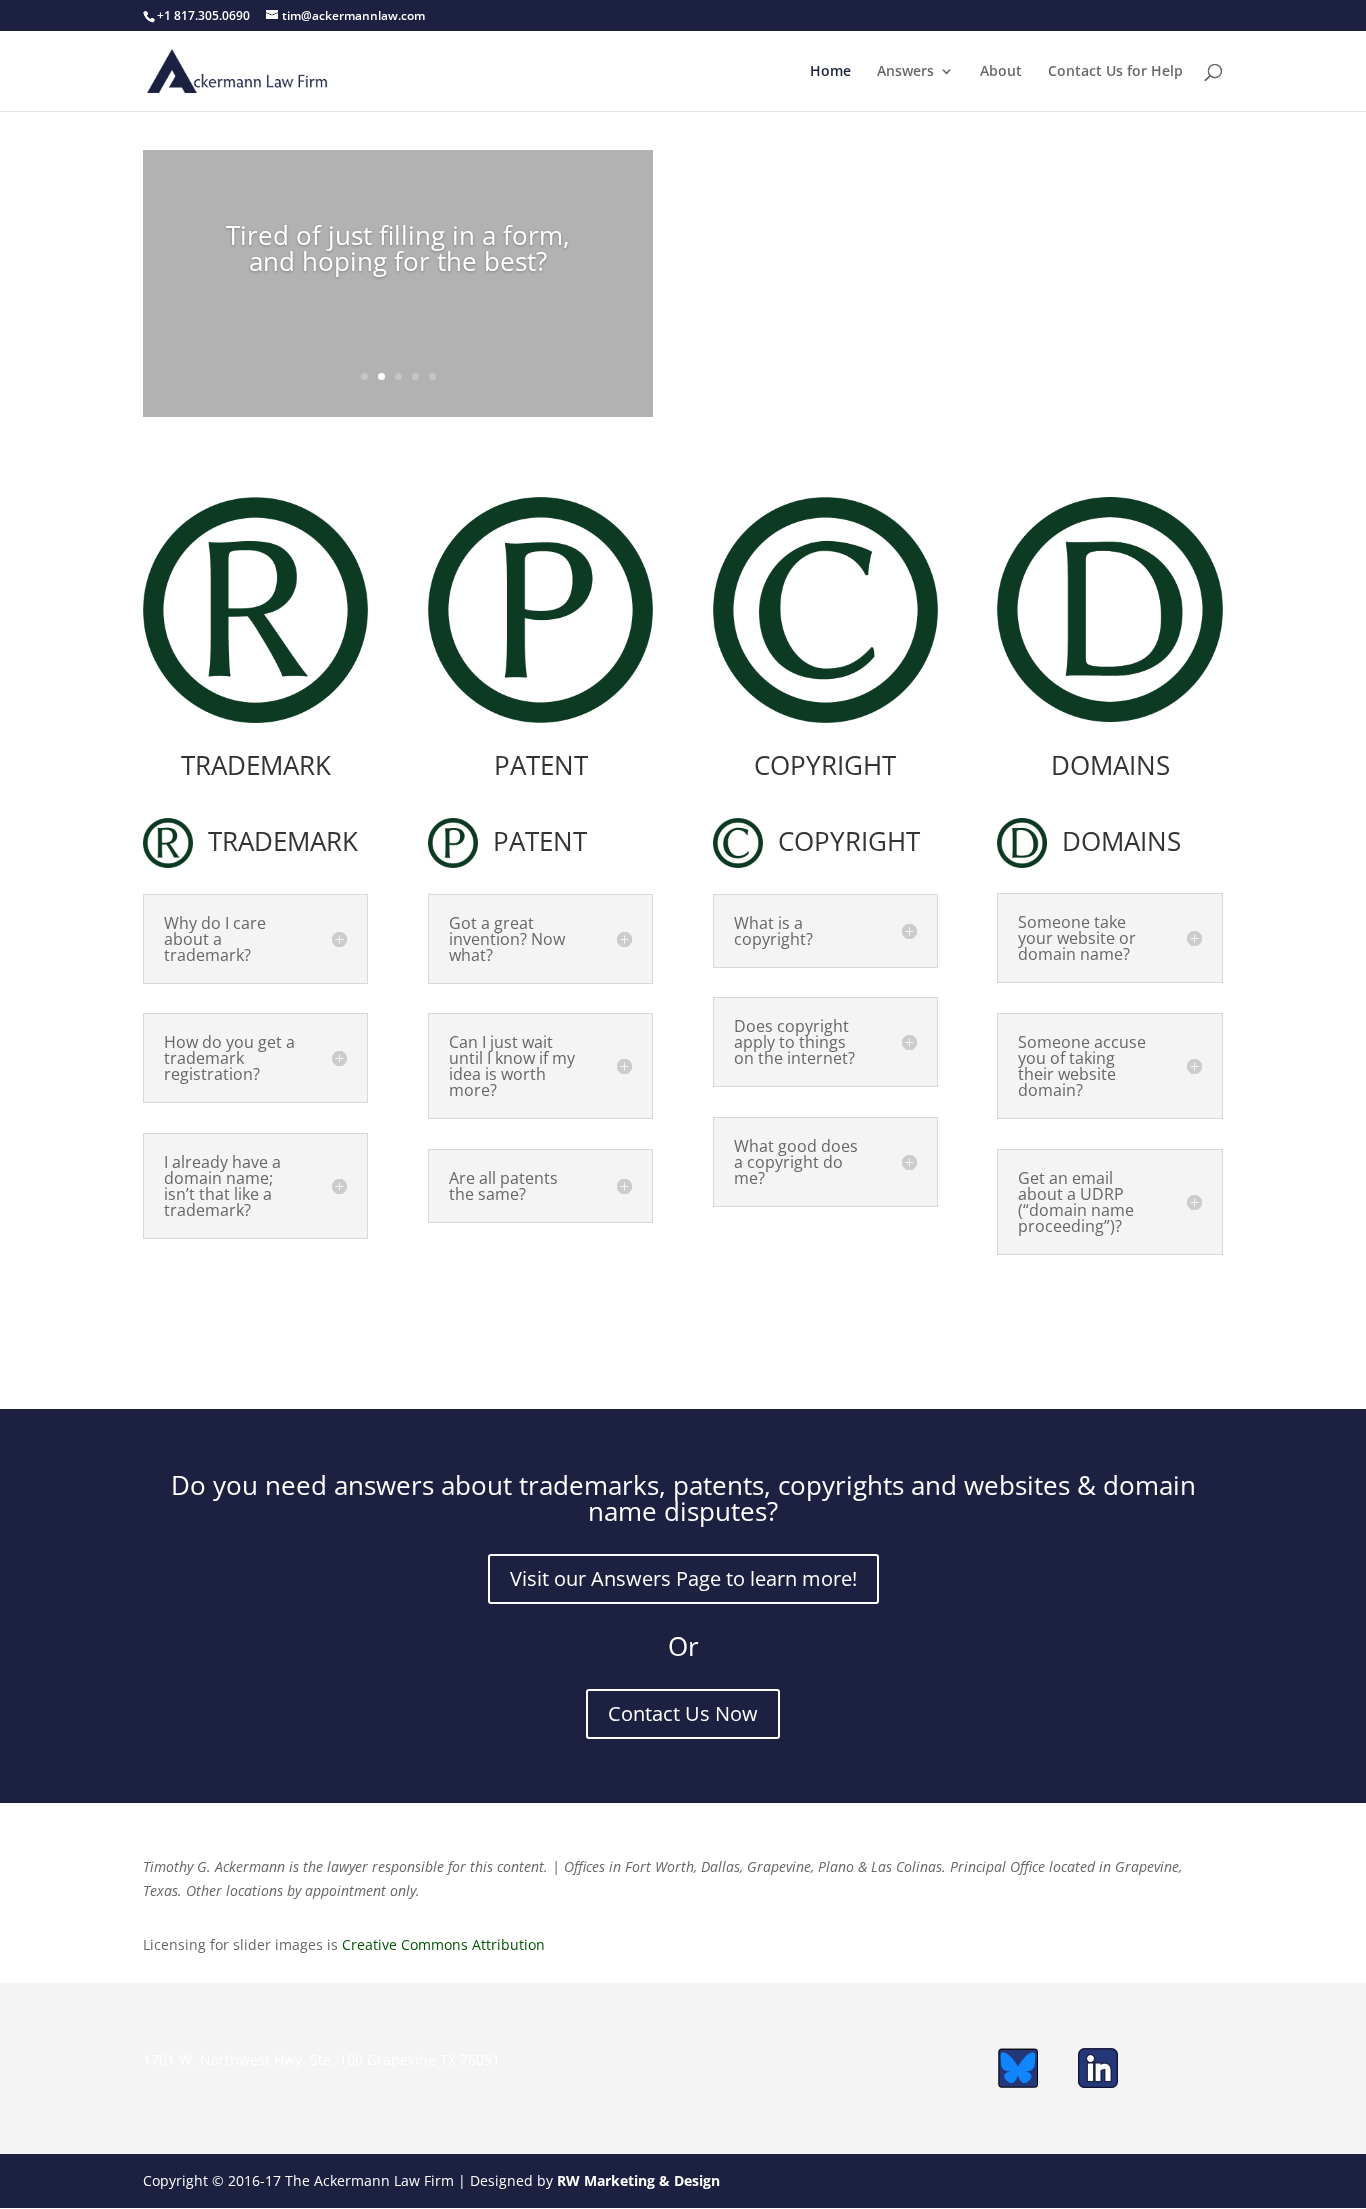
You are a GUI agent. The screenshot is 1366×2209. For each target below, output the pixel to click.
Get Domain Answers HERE (1110, 1326)
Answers (905, 72)
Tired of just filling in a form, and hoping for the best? (398, 248)
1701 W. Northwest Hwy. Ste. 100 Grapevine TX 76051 (321, 2059)
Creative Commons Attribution (443, 1944)
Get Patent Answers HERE (541, 1294)
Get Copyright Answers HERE (825, 1278)
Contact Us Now (683, 1713)
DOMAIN (1103, 765)
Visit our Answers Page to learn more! (683, 1578)
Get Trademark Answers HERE (256, 1310)
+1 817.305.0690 (203, 15)
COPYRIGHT (825, 765)
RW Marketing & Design (638, 2180)
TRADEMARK (256, 765)
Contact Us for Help (1115, 72)
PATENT (541, 765)
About (1001, 72)
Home (830, 72)
